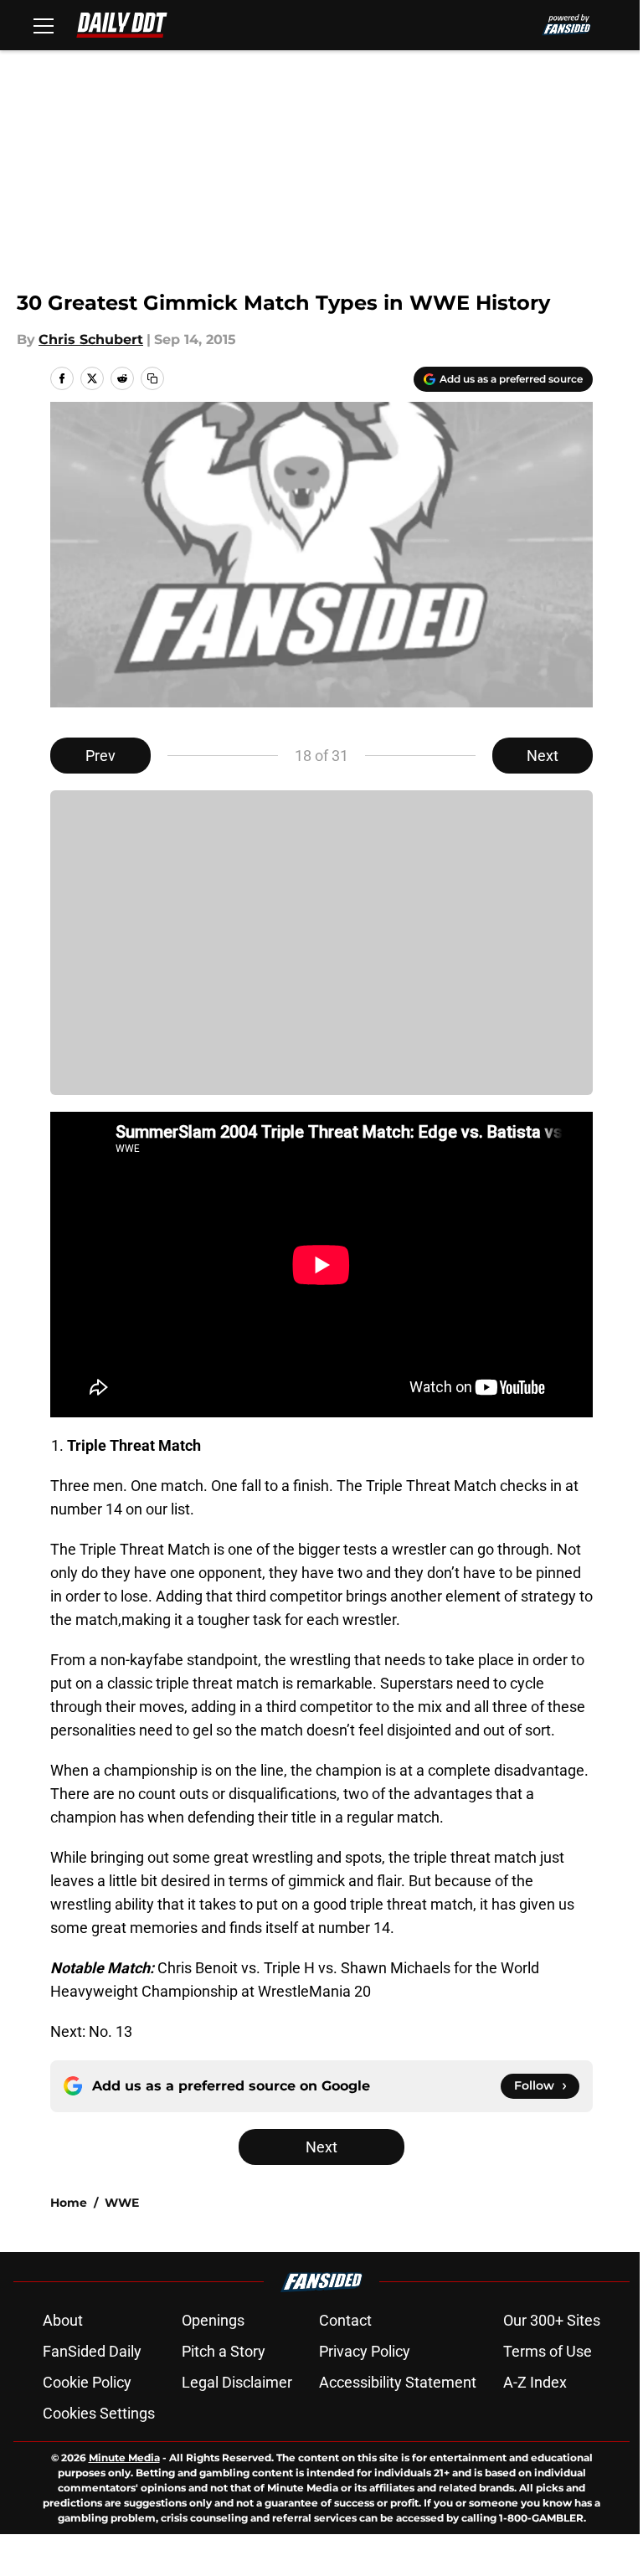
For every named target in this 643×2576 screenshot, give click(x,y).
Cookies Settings (99, 2413)
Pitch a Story (224, 2351)
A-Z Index (535, 2382)
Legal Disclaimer (237, 2382)
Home (69, 2203)
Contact (345, 2320)
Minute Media (124, 2458)
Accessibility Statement (398, 2382)
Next (543, 756)
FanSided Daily (92, 2351)
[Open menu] (44, 25)
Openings (213, 2320)
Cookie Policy (87, 2382)
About (63, 2320)
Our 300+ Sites (552, 2320)
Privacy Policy (365, 2351)
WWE (122, 2203)
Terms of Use (548, 2351)
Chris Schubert (91, 339)
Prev (100, 756)
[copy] (152, 378)
